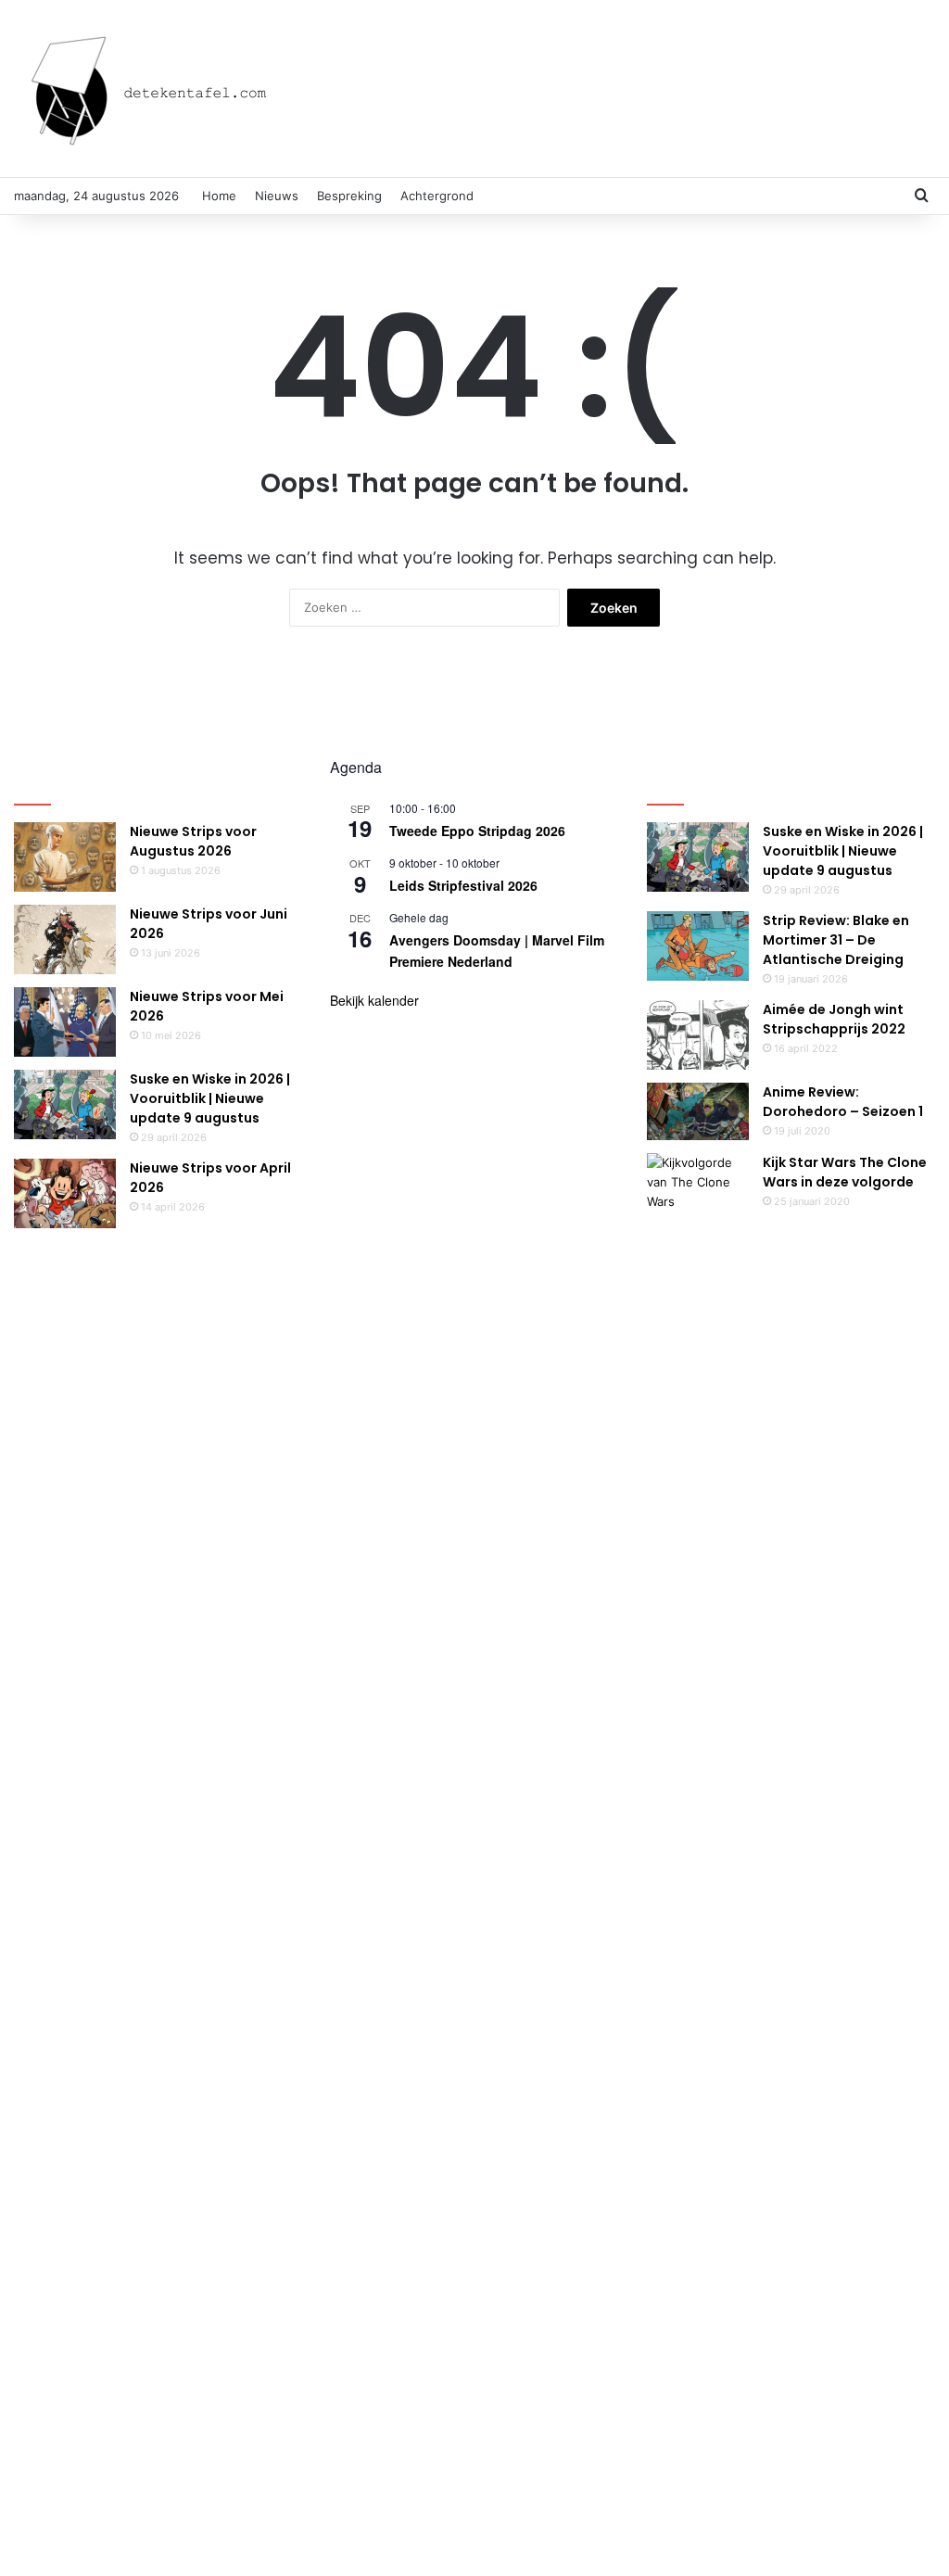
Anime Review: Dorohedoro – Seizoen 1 (843, 1102)
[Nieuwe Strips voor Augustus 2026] (65, 857)
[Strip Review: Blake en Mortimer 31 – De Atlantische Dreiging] (698, 946)
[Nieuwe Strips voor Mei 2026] (65, 1022)
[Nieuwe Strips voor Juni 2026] (65, 939)
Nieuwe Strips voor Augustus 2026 (193, 841)
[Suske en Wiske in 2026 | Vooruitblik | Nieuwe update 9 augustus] (65, 1104)
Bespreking (349, 196)
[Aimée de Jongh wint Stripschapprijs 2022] (698, 1035)
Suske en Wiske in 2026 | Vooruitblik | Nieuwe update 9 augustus (210, 1098)
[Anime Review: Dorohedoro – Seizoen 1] (698, 1111)
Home (219, 196)
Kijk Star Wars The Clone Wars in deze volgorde (845, 1172)
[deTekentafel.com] (153, 89)
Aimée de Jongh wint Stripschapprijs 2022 (834, 1019)
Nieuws (277, 196)
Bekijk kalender (374, 1000)
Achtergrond (437, 196)
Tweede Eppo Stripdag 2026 (477, 831)
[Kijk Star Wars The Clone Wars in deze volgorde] (698, 1848)
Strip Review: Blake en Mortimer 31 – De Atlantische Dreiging (836, 940)
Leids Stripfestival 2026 (463, 885)
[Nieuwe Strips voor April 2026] (65, 1193)
